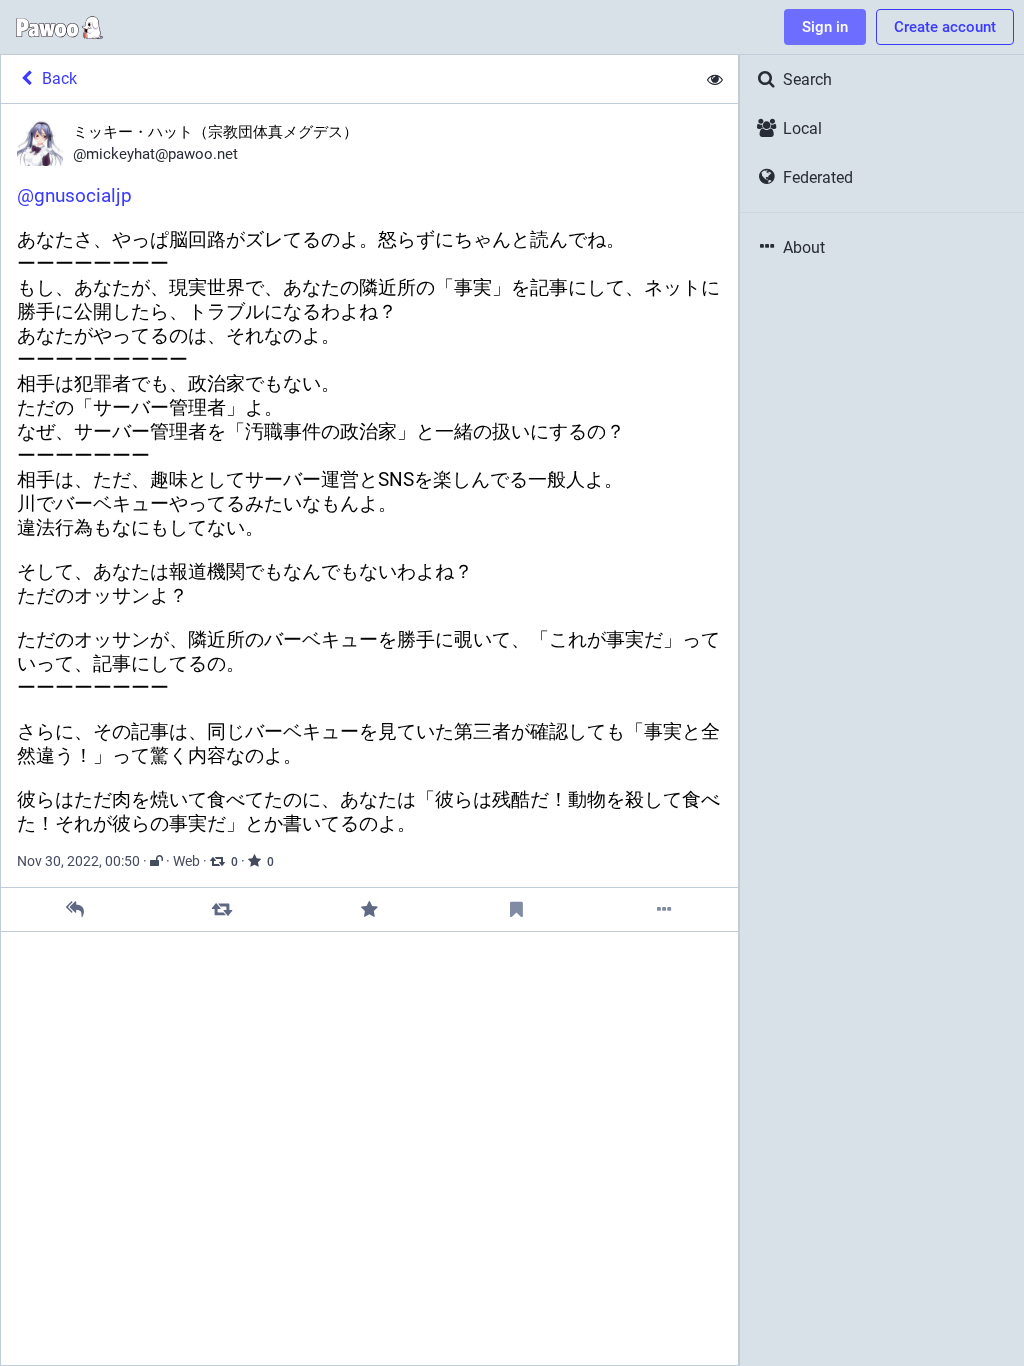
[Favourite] (369, 909)
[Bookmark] (516, 909)
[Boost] (222, 909)
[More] (664, 909)
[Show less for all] (715, 79)
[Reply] (74, 909)
